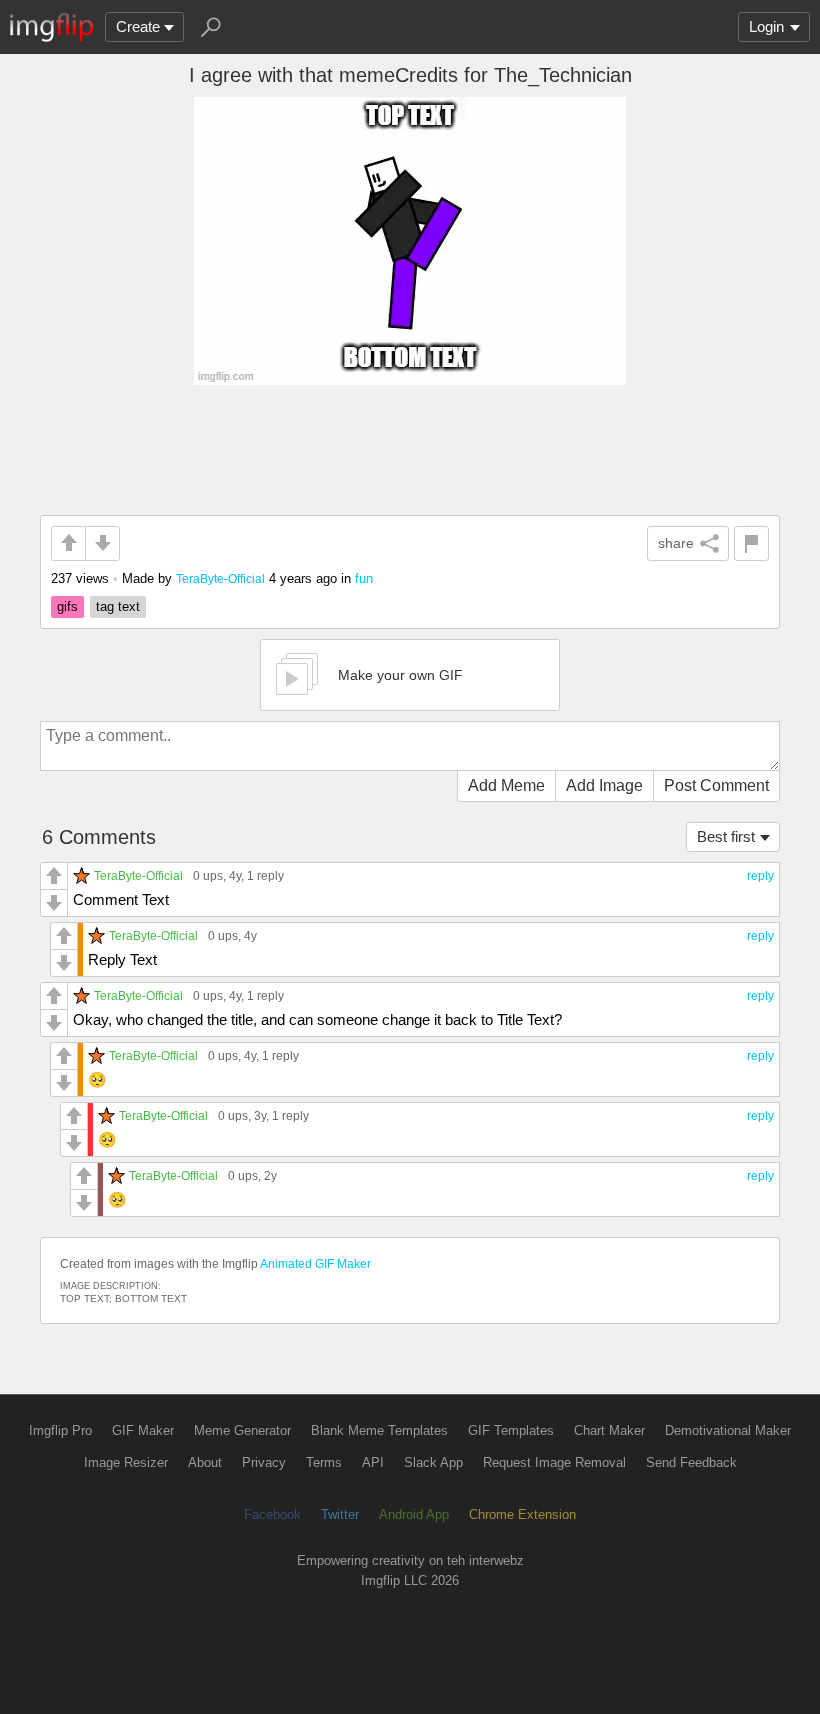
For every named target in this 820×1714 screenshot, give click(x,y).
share (676, 543)
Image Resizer (126, 1462)
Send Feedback (691, 1462)
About (205, 1462)
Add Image (604, 785)
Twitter (340, 1514)
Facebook (272, 1514)
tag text (118, 606)
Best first (726, 836)
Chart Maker (609, 1430)
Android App (414, 1514)
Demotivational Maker (728, 1430)
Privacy (264, 1462)
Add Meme (506, 785)
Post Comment (716, 785)
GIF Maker (143, 1430)
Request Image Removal (554, 1462)
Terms (324, 1462)
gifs (67, 606)
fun (364, 578)
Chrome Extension (522, 1514)
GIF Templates (511, 1430)
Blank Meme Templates (379, 1430)
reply (760, 876)
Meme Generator (242, 1430)
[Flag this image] (751, 543)
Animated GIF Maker (315, 1264)
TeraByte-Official (220, 578)
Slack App (433, 1462)
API (373, 1462)
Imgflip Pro (60, 1430)
